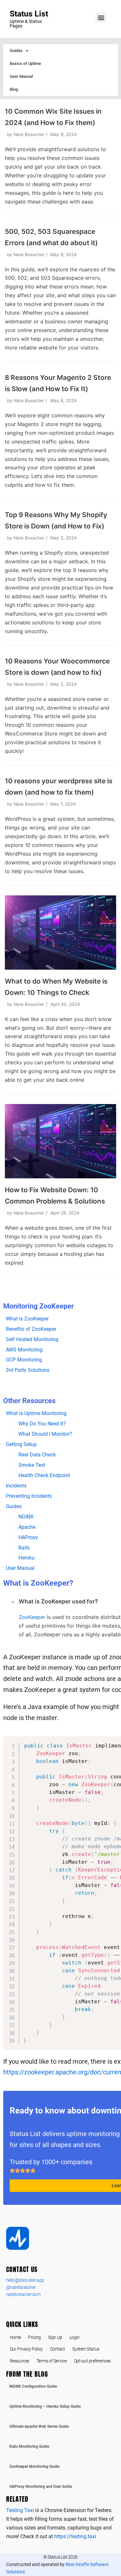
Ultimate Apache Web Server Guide (39, 2426)
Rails (24, 1548)
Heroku (26, 1558)
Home (15, 2337)
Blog (14, 89)
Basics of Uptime (25, 63)
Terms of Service (52, 2361)
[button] (101, 17)
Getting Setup (21, 1444)
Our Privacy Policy (26, 2349)
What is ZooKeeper (27, 1319)
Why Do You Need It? (42, 1424)
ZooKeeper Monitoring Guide (34, 2466)
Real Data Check (37, 1455)
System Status (86, 2349)
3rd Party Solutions (28, 1370)
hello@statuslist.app (25, 2280)
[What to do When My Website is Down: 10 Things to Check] (60, 968)
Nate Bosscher (29, 134)
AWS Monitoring (24, 1350)
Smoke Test (32, 1465)
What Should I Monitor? (45, 1434)
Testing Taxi (20, 2510)
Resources (20, 2361)
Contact (58, 2349)
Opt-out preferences (92, 2361)
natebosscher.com (23, 2294)
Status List (29, 14)
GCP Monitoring (24, 1360)
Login (75, 2337)
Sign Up (55, 2337)
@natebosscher (21, 2287)
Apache (27, 1527)
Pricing (35, 2337)
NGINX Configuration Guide (33, 2386)
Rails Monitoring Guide (29, 2446)
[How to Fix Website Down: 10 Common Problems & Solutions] (60, 1176)
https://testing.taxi (75, 2536)
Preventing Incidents (29, 1496)
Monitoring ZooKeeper (39, 1306)
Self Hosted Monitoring (32, 1339)
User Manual (21, 76)
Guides (16, 51)
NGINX (26, 1517)
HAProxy (28, 1537)
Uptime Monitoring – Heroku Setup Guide (45, 2406)
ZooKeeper (32, 1617)
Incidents (16, 1486)
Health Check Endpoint (44, 1475)
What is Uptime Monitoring (36, 1413)
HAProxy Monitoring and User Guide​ (41, 2487)
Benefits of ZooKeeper (31, 1329)
